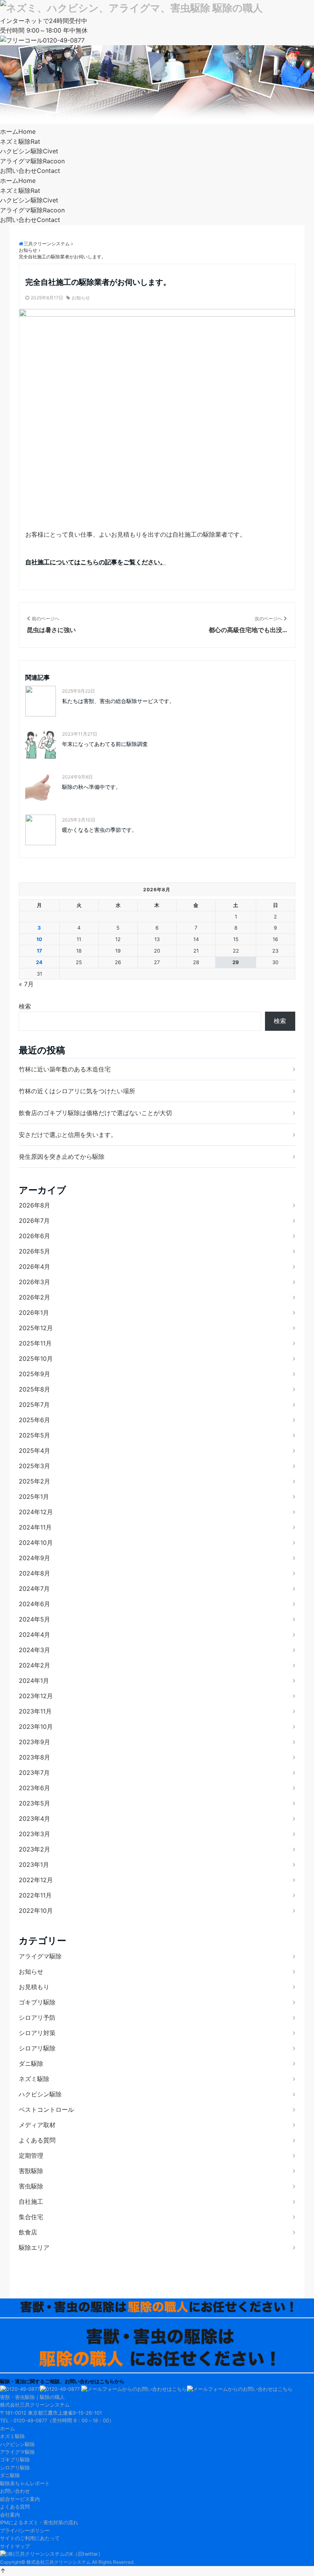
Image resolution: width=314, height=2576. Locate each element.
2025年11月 (35, 1343)
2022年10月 (36, 1911)
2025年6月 (34, 1420)
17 (39, 951)
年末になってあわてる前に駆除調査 (105, 744)
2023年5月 (34, 1803)
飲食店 (28, 2232)
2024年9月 (34, 1558)
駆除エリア (34, 2247)
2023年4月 (34, 1819)
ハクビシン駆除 (29, 151)
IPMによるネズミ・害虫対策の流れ (39, 2523)
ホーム (18, 131)
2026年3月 (34, 1282)
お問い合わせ (30, 171)
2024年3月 (34, 1650)
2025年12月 (36, 1328)
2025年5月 (34, 1435)
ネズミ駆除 (20, 141)
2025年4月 (34, 1451)
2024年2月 (34, 1665)
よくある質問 (37, 2140)
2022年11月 (35, 1895)
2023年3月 (34, 1834)
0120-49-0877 (64, 40)
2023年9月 (34, 1742)
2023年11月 (35, 1711)
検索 (25, 1006)
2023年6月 (34, 1788)
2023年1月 (34, 1865)
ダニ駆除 (31, 2063)
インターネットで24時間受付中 (44, 21)
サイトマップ (15, 2546)
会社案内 (10, 2515)
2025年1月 (34, 1497)
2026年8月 (34, 1205)
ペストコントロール (46, 2109)
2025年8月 (34, 1389)
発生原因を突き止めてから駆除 (62, 1157)
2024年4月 (34, 1635)
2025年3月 (34, 1466)
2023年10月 (36, 1727)
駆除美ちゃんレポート (25, 2483)
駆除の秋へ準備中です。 (92, 787)
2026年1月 (34, 1313)
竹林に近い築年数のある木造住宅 (65, 1069)
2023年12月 (36, 1696)
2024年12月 (36, 1512)
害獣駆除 (31, 2171)
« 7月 (26, 984)
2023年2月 (34, 1849)
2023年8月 (34, 1757)
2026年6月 (34, 1236)
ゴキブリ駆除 (37, 2002)
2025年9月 (34, 1374)
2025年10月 (36, 1359)
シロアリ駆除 (37, 2048)
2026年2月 (34, 1297)
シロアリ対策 (37, 2033)
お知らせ (81, 298)
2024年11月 (35, 1527)
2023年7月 (34, 1773)
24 (39, 962)
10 (39, 939)
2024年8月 (34, 1573)
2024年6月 (34, 1604)
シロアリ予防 (37, 2017)
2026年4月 (34, 1267)
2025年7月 (34, 1405)
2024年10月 (36, 1543)
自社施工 (31, 2201)
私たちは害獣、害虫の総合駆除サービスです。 (118, 701)
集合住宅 (31, 2217)
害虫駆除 (31, 2186)
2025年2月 (34, 1481)
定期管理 (31, 2155)
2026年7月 (34, 1221)
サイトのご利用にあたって (30, 2538)
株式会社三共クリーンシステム (59, 2562)
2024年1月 (34, 1681)
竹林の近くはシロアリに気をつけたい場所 (77, 1091)
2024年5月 (34, 1619)
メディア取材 (37, 2125)
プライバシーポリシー (25, 2531)
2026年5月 (34, 1251)
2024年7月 (34, 1589)
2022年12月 (36, 1880)
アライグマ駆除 (32, 161)
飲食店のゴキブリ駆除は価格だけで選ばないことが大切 (95, 1113)
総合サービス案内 (20, 2499)
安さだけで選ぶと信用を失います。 (68, 1135)
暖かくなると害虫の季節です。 (100, 830)
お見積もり (34, 1987)
